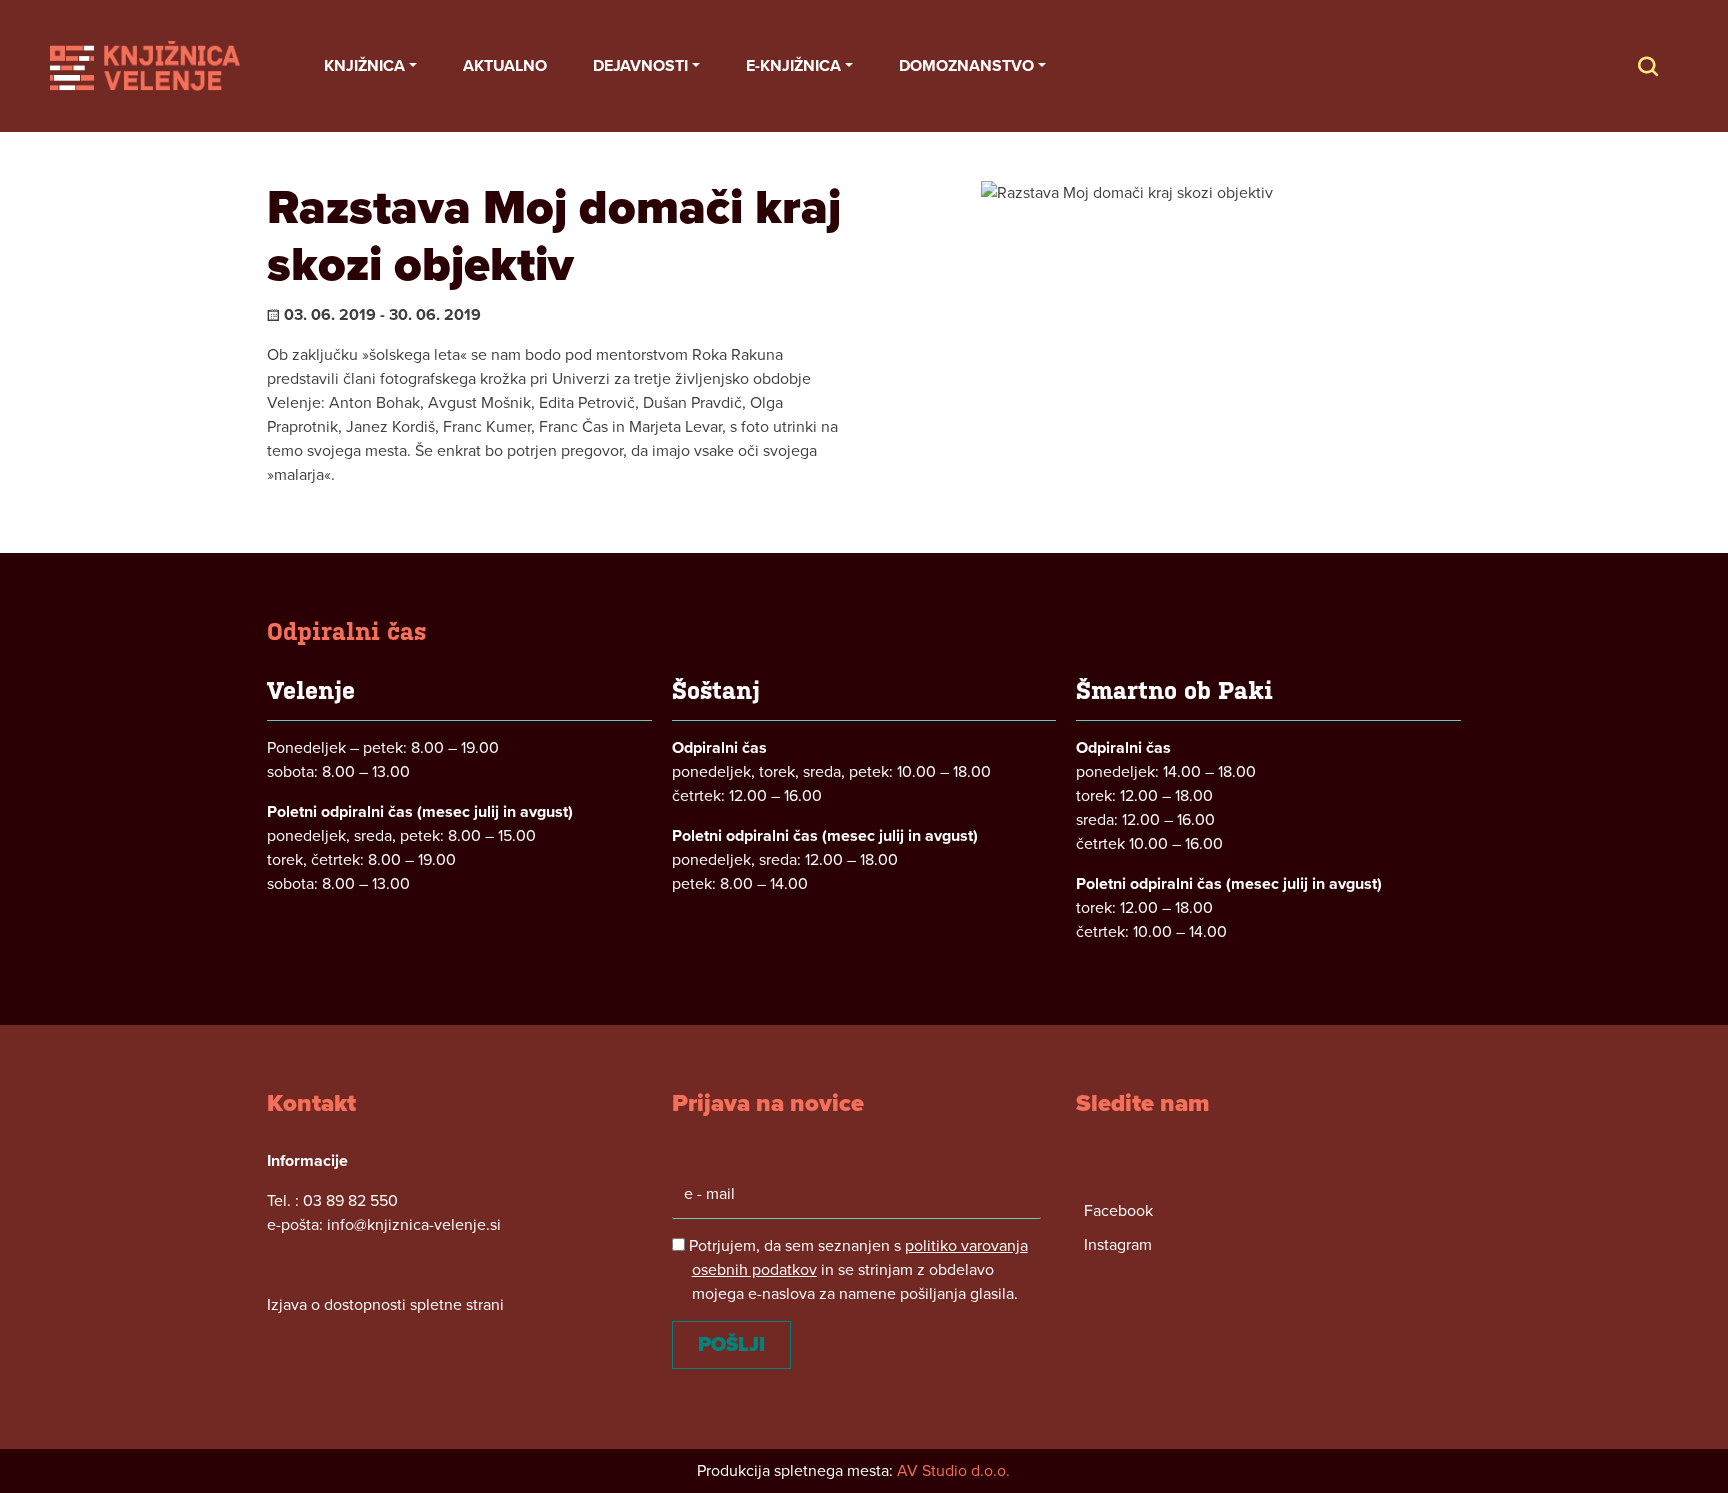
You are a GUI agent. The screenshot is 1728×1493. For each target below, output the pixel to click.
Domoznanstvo (966, 66)
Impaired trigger (1668, 66)
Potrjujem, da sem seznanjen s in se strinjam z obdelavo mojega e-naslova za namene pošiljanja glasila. (856, 1270)
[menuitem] (370, 66)
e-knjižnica (793, 66)
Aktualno (505, 66)
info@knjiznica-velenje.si (414, 1225)
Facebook (1118, 1211)
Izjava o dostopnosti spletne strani (385, 1305)
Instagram (1118, 1245)
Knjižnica (364, 66)
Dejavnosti (640, 66)
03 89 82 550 (350, 1201)
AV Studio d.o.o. (953, 1471)
